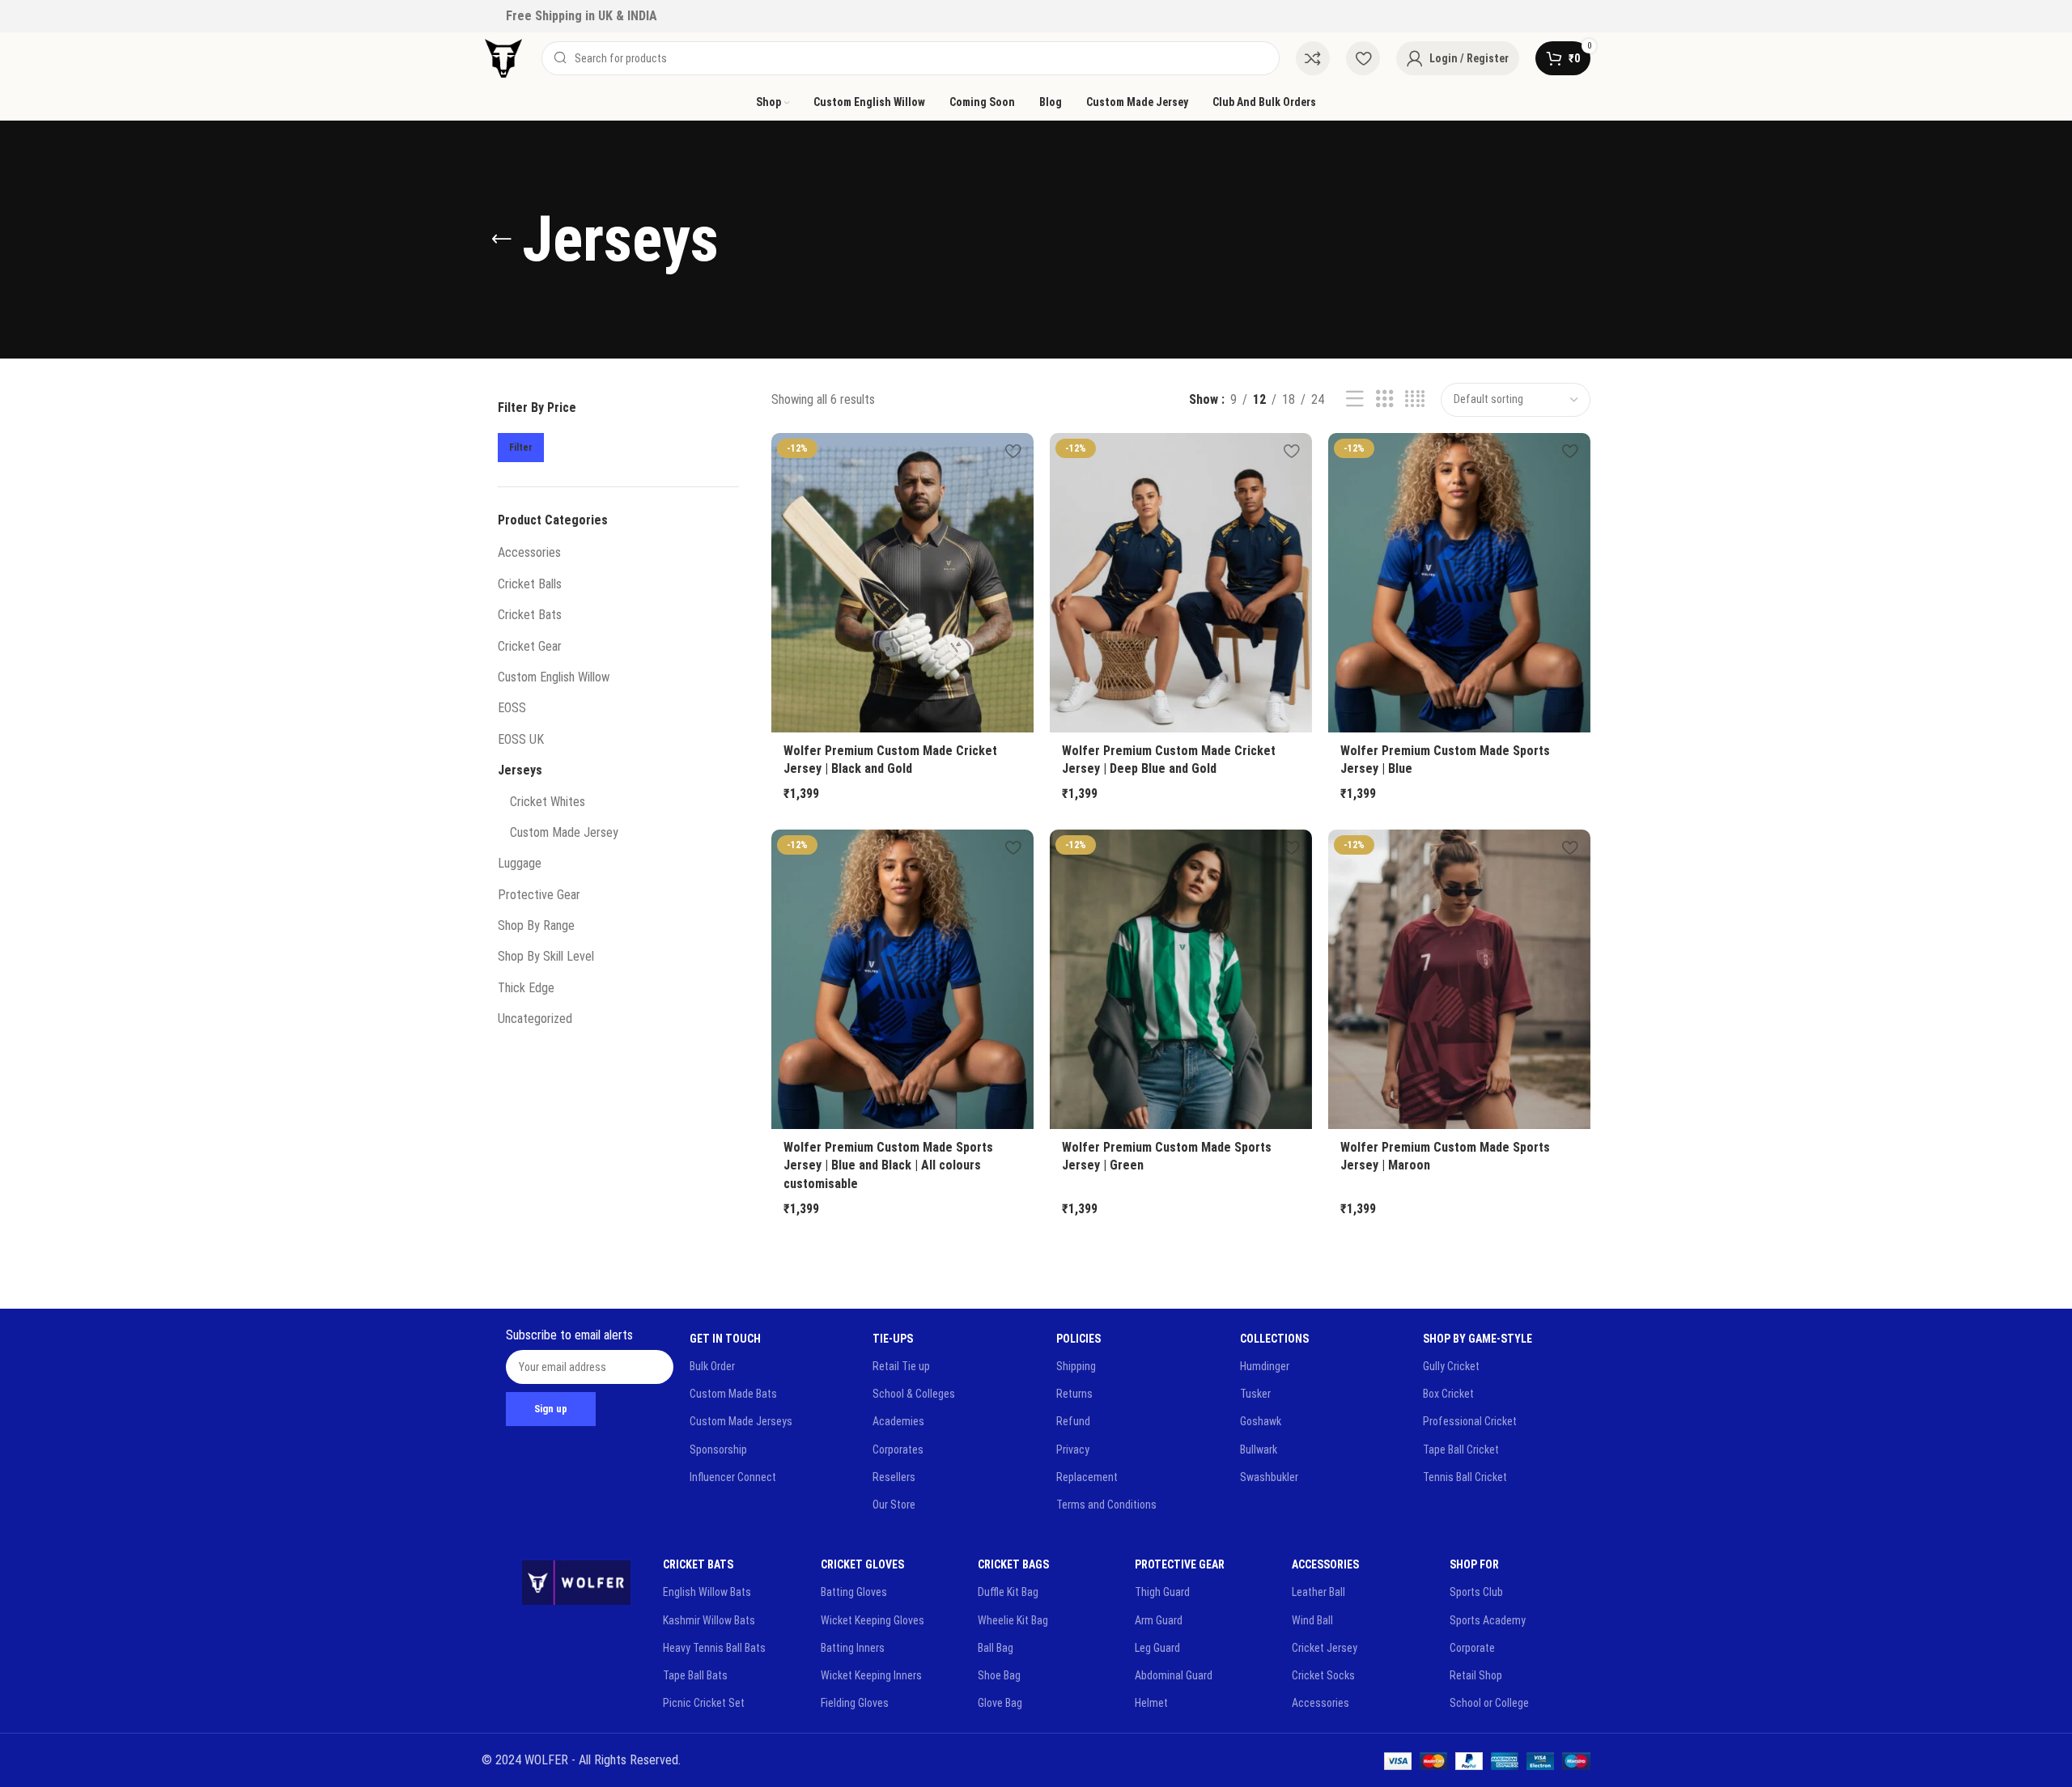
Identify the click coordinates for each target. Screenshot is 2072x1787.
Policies (1078, 1339)
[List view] (1355, 399)
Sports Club (1476, 1592)
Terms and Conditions (1106, 1505)
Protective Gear (539, 895)
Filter (521, 448)
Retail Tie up (901, 1366)
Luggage (520, 863)
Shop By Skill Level (546, 956)
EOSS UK (521, 739)
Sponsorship (718, 1450)
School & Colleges (914, 1394)
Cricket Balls (530, 584)
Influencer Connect (733, 1477)
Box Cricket (1448, 1394)
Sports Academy (1488, 1620)
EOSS (512, 708)
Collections (1274, 1339)
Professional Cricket (1470, 1421)
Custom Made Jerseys (741, 1421)
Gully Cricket (1451, 1366)
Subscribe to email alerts (569, 1335)
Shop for (1474, 1564)
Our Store (894, 1505)
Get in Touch (725, 1339)
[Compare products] (1313, 58)
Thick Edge (526, 988)
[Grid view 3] (1385, 399)
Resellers (894, 1477)
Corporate (1472, 1648)
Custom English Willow (554, 677)
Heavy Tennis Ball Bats (714, 1648)
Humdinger (1265, 1366)
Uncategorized (535, 1019)
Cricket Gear (530, 646)
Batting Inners (853, 1648)
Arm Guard (1159, 1620)
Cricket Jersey (1325, 1648)
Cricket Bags (1013, 1564)
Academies (898, 1421)
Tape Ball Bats (695, 1675)
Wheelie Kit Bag (1013, 1620)
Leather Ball (1318, 1592)
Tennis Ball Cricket (1465, 1477)
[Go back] (502, 240)
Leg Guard (1157, 1648)
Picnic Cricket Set (704, 1703)
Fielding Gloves (855, 1703)
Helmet (1151, 1703)
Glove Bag (1000, 1703)
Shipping (1076, 1366)
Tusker (1255, 1394)
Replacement (1087, 1477)
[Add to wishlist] (1013, 451)
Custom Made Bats (733, 1394)
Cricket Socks (1323, 1675)
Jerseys (520, 770)
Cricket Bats (530, 615)
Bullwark (1259, 1450)
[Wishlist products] (1363, 58)
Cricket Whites (548, 802)
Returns (1074, 1394)
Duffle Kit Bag (1008, 1592)
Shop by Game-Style (1478, 1339)
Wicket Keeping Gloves (873, 1620)
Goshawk (1261, 1421)
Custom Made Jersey (564, 832)
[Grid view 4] (1415, 399)
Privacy (1073, 1450)
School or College (1489, 1703)
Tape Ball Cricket (1461, 1450)
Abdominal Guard (1174, 1675)
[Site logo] (503, 57)
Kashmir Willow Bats (709, 1620)
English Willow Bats (707, 1592)
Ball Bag (996, 1648)
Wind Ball (1312, 1620)
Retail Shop (1476, 1675)
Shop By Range (536, 925)
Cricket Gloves (862, 1564)
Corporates (898, 1450)
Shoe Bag (999, 1675)
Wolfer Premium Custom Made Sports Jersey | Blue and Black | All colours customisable (888, 1165)
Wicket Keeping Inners (871, 1675)
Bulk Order (712, 1366)
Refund (1073, 1421)
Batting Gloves (854, 1592)
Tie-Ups (893, 1339)
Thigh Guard (1162, 1592)
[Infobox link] (582, 16)
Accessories (529, 552)
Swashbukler (1269, 1477)
